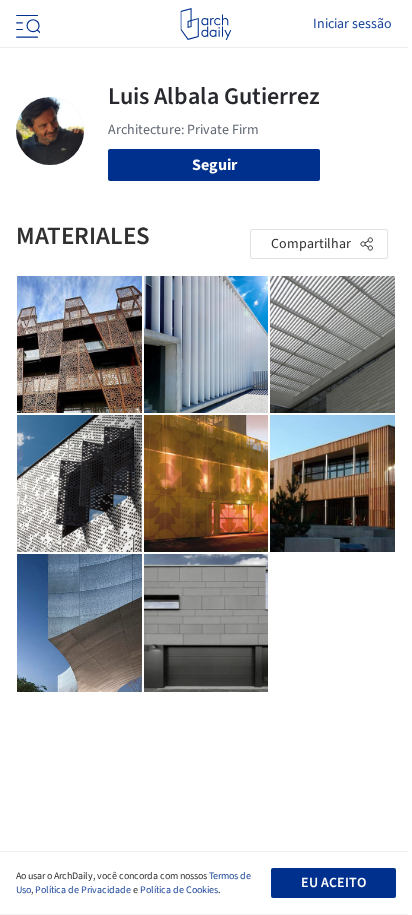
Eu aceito (333, 883)
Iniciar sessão (352, 24)
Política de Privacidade (83, 890)
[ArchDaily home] (205, 24)
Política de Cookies (179, 890)
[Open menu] (26, 24)
